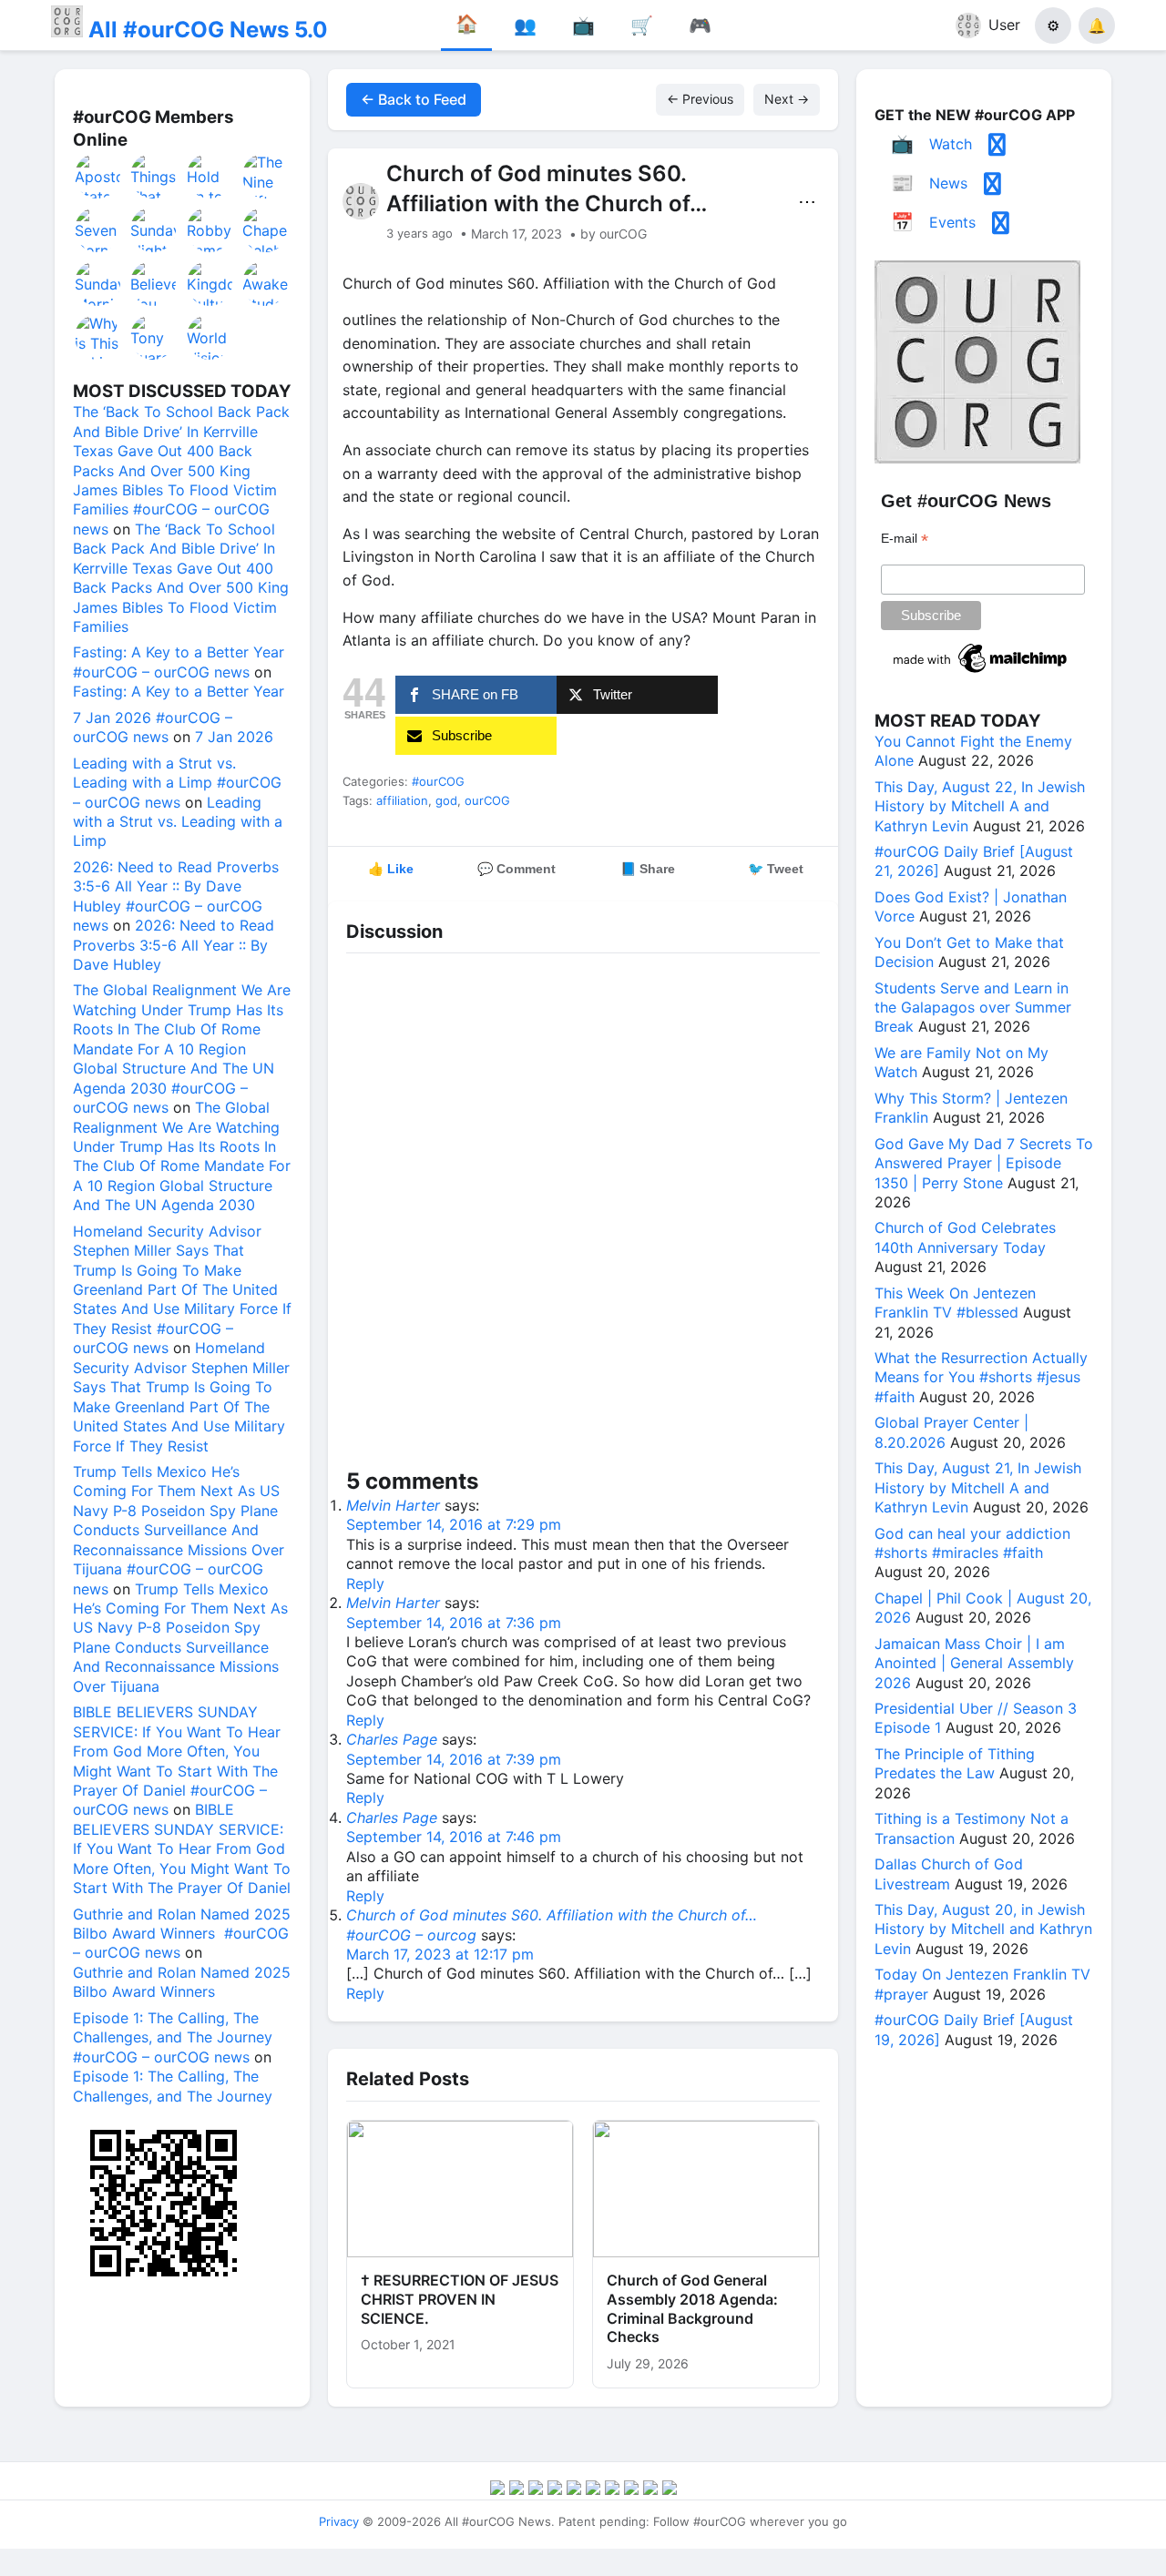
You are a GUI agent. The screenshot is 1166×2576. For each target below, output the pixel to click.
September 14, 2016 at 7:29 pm (454, 1524)
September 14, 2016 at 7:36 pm (454, 1623)
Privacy (339, 2521)
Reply (365, 1583)
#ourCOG (438, 781)
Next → (787, 99)
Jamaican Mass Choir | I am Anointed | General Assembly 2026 (974, 1663)
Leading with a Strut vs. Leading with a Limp (178, 822)
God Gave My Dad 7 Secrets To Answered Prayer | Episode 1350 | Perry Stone (984, 1163)
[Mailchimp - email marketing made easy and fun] (981, 673)
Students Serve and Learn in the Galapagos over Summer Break (973, 1008)
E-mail (905, 539)
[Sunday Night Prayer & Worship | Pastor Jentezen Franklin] (154, 229)
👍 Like (391, 869)
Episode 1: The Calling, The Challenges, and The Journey (173, 2086)
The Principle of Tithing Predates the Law (955, 1763)
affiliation (402, 800)
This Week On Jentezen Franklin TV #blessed (955, 1303)
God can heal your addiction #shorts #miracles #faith (972, 1543)
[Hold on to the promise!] (210, 176)
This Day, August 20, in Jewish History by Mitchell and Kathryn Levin (983, 1929)
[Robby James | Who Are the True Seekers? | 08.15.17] (210, 229)
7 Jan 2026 (234, 737)
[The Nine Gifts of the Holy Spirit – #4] (266, 176)
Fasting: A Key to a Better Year (179, 691)
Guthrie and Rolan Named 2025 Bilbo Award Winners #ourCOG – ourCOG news (182, 1934)
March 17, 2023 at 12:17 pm (440, 1954)
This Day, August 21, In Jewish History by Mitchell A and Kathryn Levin (978, 1487)
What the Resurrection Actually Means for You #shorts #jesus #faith (981, 1377)
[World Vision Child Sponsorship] (210, 337)
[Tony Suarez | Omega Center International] (154, 337)
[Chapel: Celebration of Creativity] (266, 229)
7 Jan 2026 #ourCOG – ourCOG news (153, 727)
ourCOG (487, 800)
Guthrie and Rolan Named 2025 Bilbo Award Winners (182, 1982)
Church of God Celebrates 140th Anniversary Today (965, 1237)
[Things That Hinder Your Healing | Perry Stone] (154, 176)
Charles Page (392, 1739)
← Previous (700, 99)
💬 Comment (517, 869)
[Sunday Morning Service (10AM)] (98, 283)
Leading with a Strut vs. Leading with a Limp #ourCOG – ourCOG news (177, 783)
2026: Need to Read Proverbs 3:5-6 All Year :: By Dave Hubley (174, 945)
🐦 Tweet (776, 869)
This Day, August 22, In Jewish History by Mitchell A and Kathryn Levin (980, 806)
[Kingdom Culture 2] (210, 283)
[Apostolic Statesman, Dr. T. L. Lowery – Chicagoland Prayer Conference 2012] (98, 176)
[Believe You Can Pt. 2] (154, 283)
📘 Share (648, 869)
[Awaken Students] (266, 283)
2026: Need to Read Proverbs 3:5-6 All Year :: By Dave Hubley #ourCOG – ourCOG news (176, 896)
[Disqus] (583, 1215)
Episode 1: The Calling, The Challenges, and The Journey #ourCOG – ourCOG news (173, 2037)
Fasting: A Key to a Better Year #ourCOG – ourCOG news (179, 662)
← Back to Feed (414, 99)
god (446, 800)
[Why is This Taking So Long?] (98, 337)
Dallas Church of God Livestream (949, 1873)
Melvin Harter (393, 1505)
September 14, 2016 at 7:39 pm (454, 1759)
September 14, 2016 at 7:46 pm (454, 1837)
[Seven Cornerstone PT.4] (98, 229)
